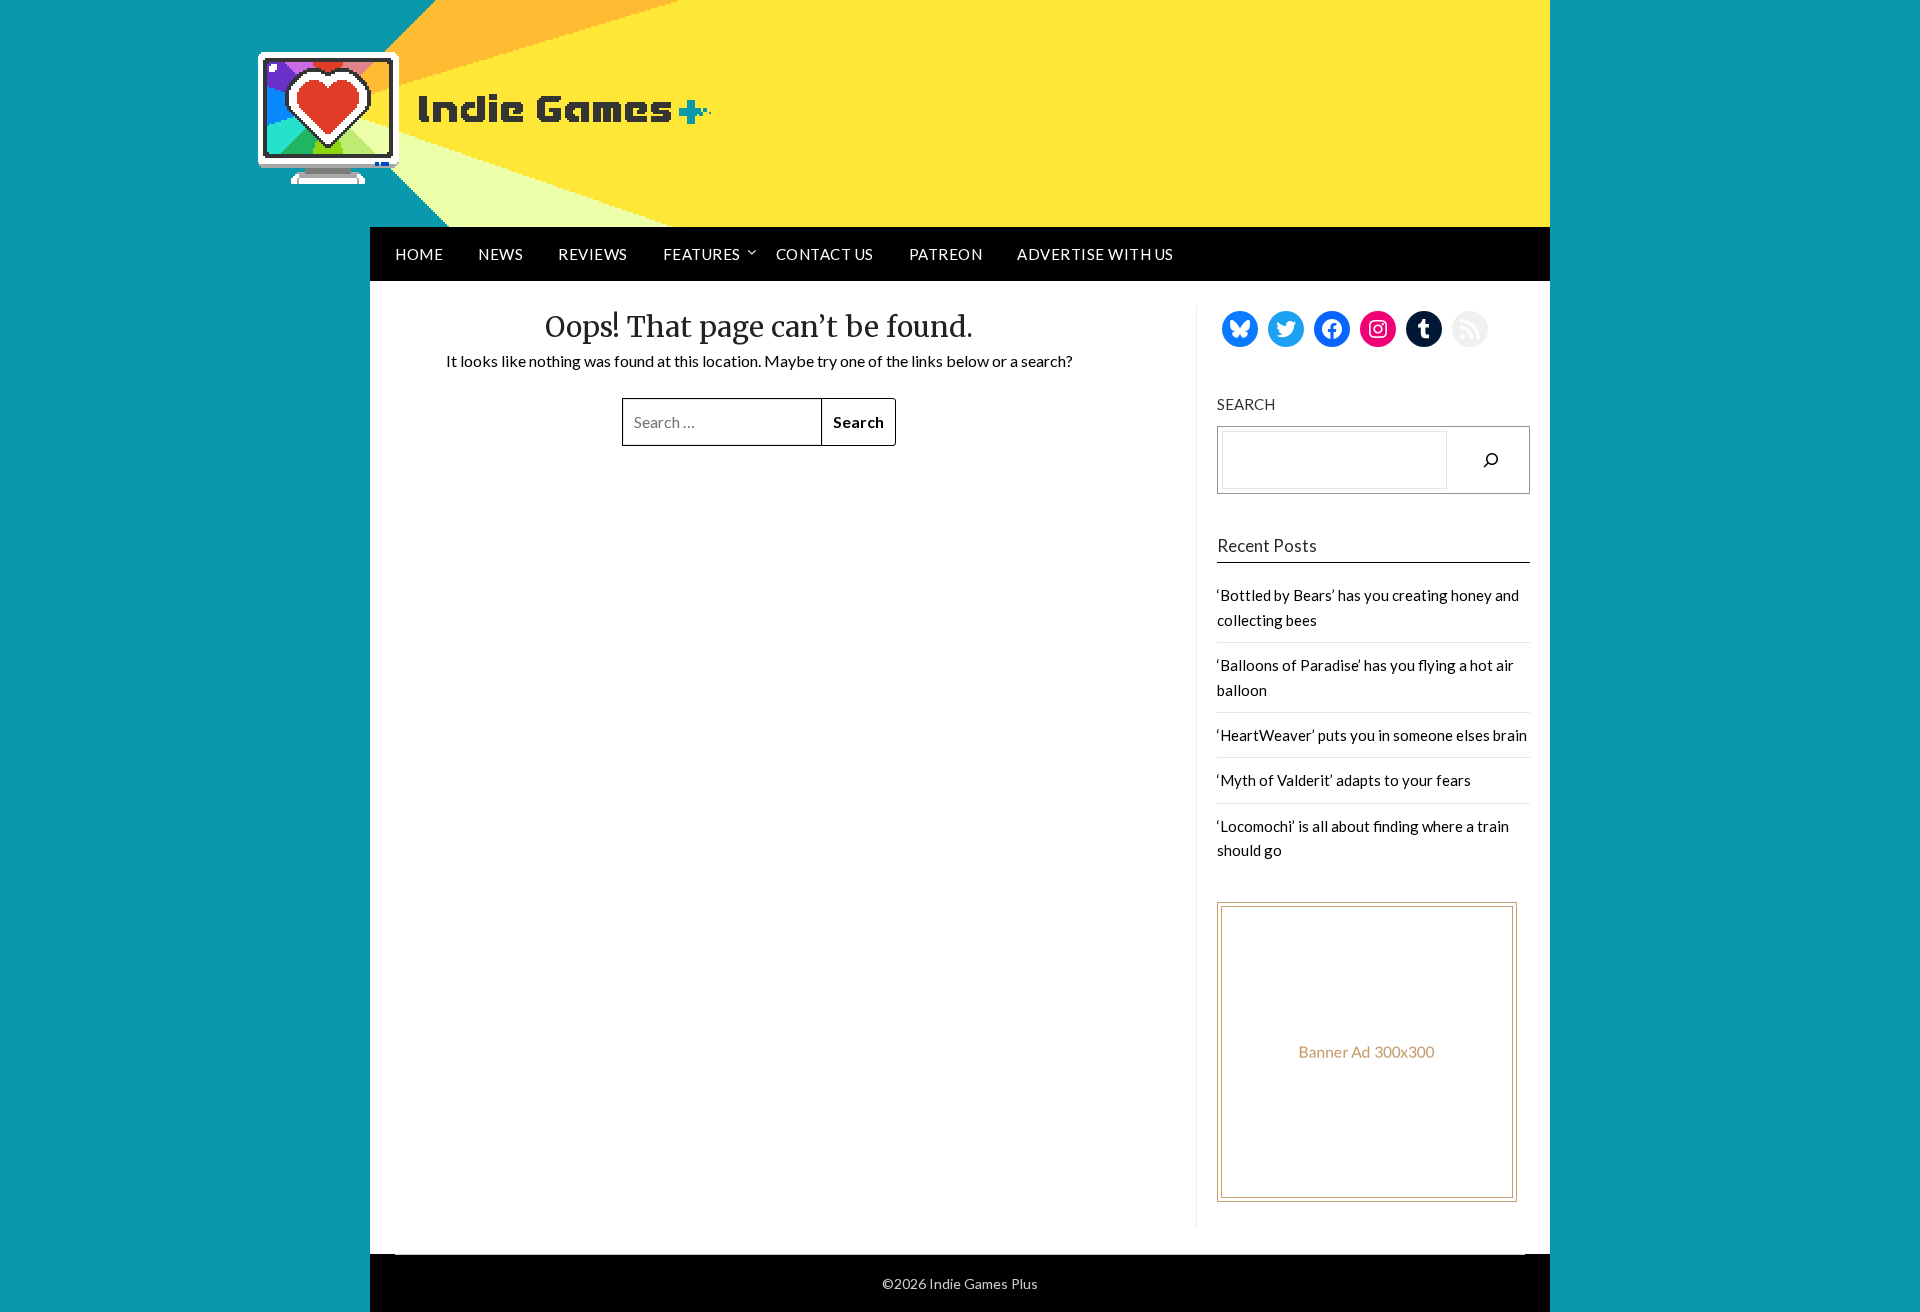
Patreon (946, 254)
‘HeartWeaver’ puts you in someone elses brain (1372, 735)
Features (702, 254)
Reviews (593, 254)
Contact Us (825, 254)
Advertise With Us (1095, 254)
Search (1246, 404)
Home (419, 254)
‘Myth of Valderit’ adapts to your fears (1344, 780)
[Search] (1491, 460)
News (500, 254)
